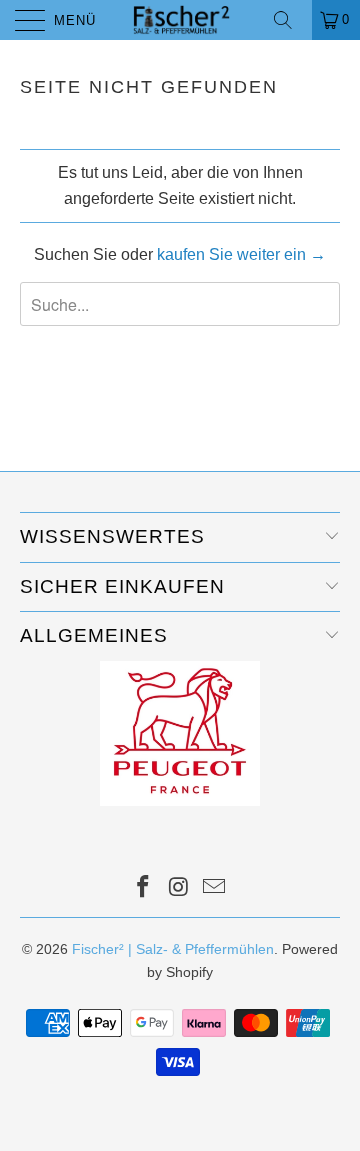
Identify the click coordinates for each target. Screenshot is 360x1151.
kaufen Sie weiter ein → (241, 254)
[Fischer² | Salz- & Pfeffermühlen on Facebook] (143, 888)
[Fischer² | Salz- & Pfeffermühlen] (180, 20)
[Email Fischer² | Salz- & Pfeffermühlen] (215, 888)
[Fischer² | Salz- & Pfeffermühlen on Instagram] (179, 888)
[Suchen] (290, 20)
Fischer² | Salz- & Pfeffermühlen (173, 949)
